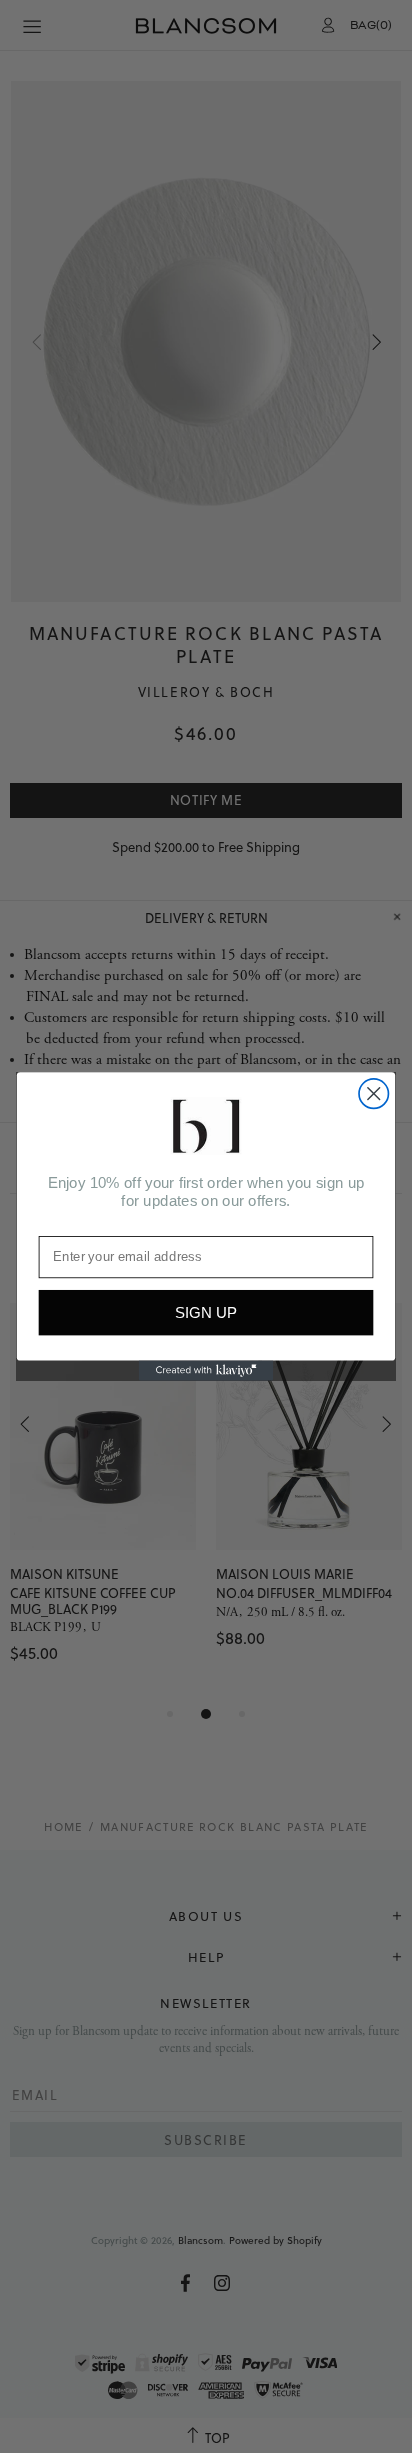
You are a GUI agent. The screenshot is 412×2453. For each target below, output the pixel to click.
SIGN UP (206, 1312)
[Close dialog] (373, 1093)
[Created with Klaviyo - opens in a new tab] (206, 1371)
